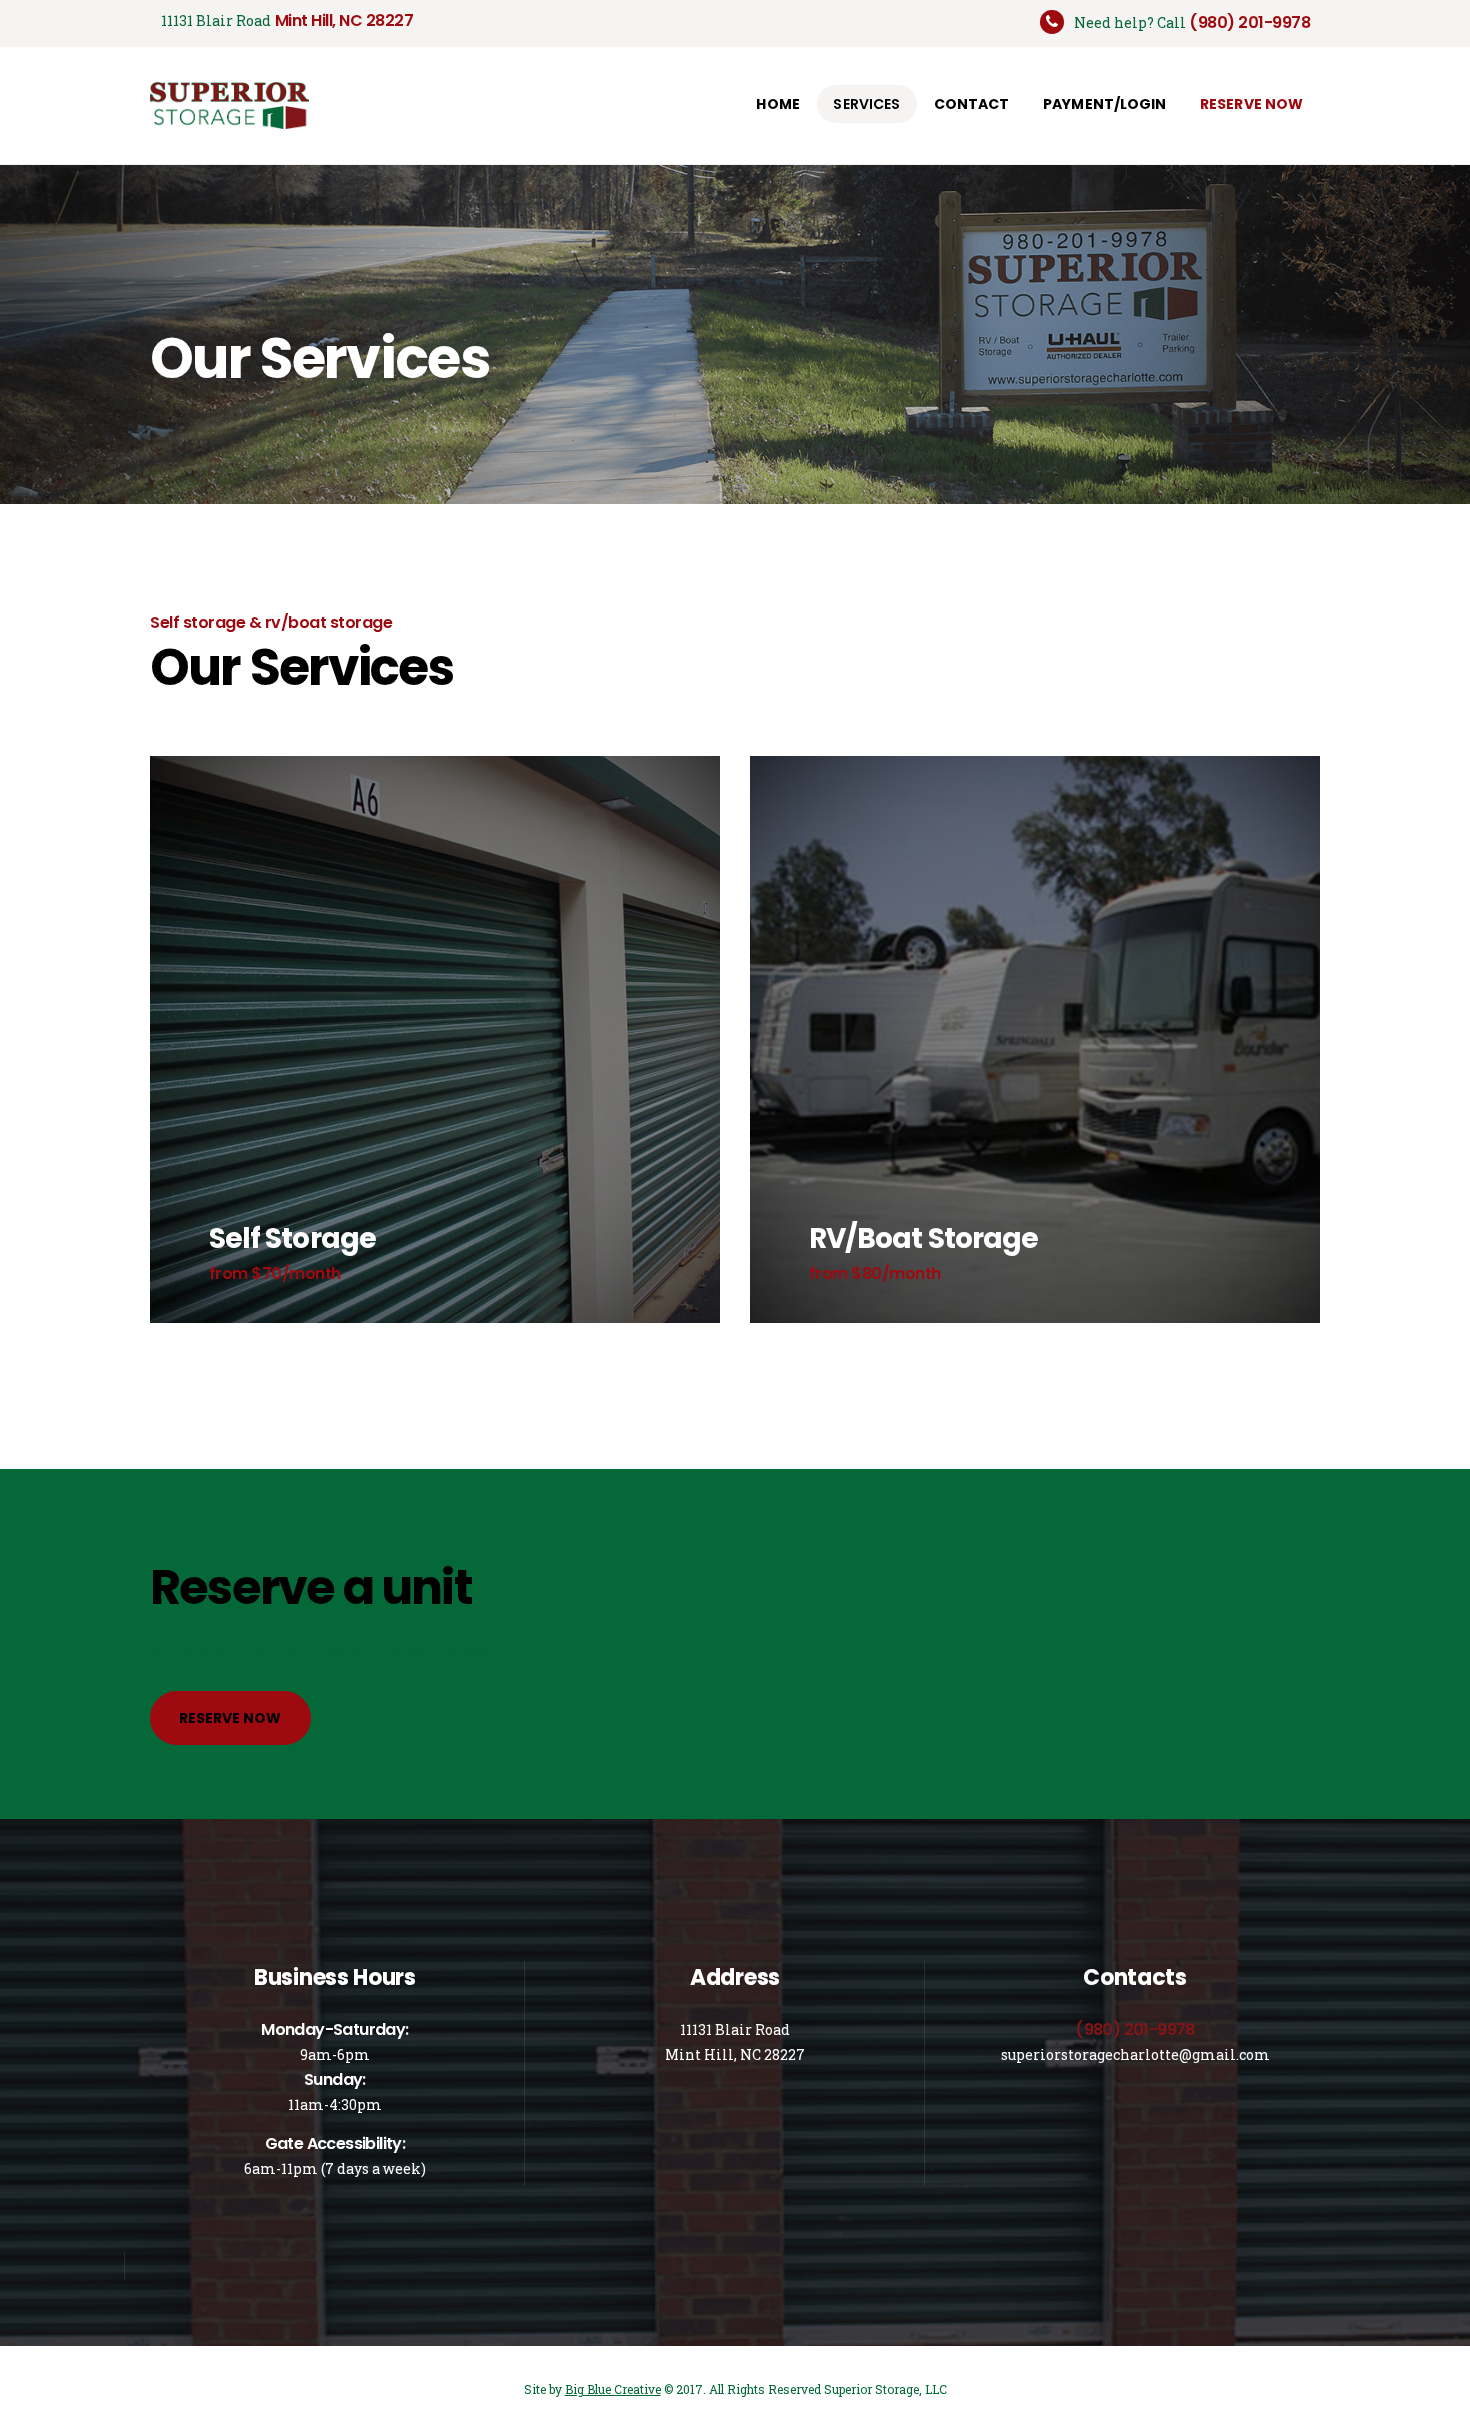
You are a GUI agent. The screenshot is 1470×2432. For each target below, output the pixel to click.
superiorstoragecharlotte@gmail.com (1135, 2054)
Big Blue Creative (613, 2389)
